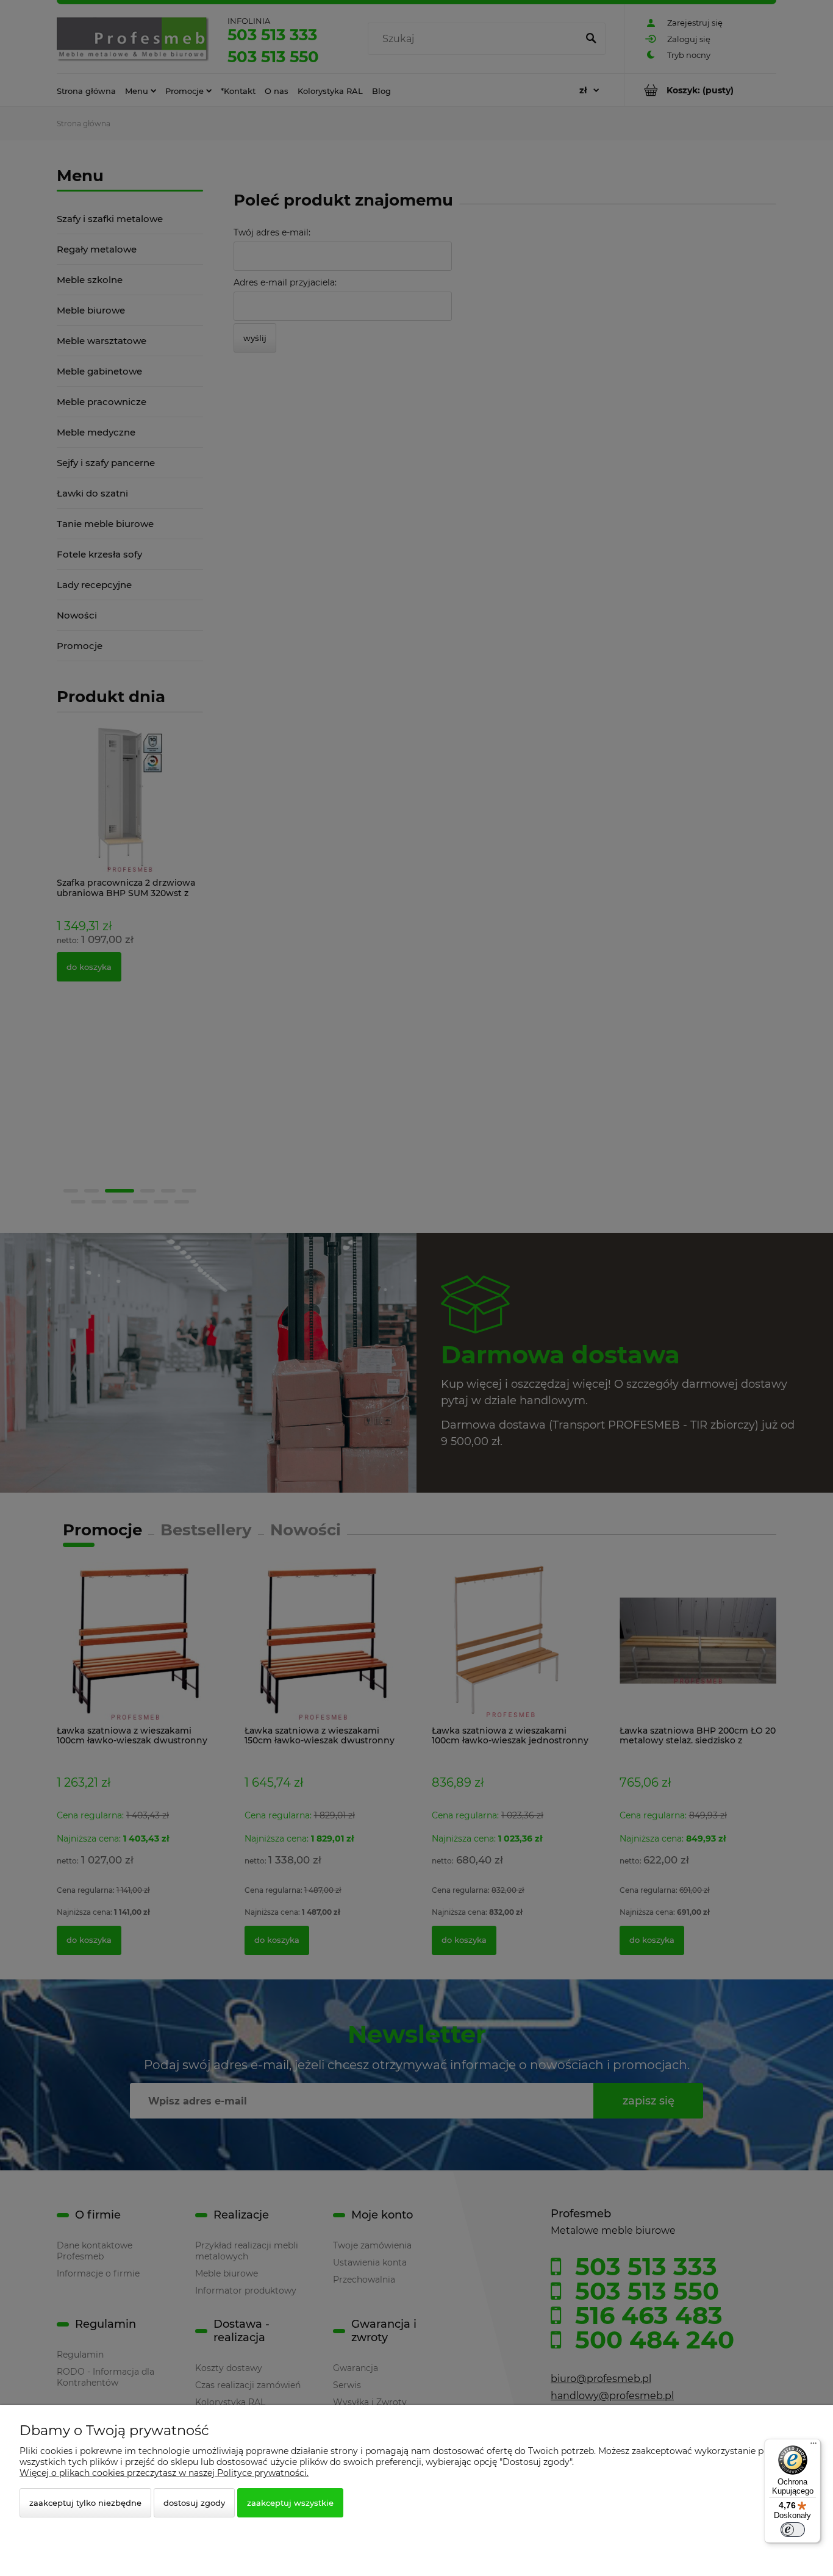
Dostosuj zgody (194, 2503)
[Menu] (813, 2446)
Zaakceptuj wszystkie (290, 2503)
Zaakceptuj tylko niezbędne (85, 2503)
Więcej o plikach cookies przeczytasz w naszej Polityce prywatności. (164, 2473)
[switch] (793, 2530)
